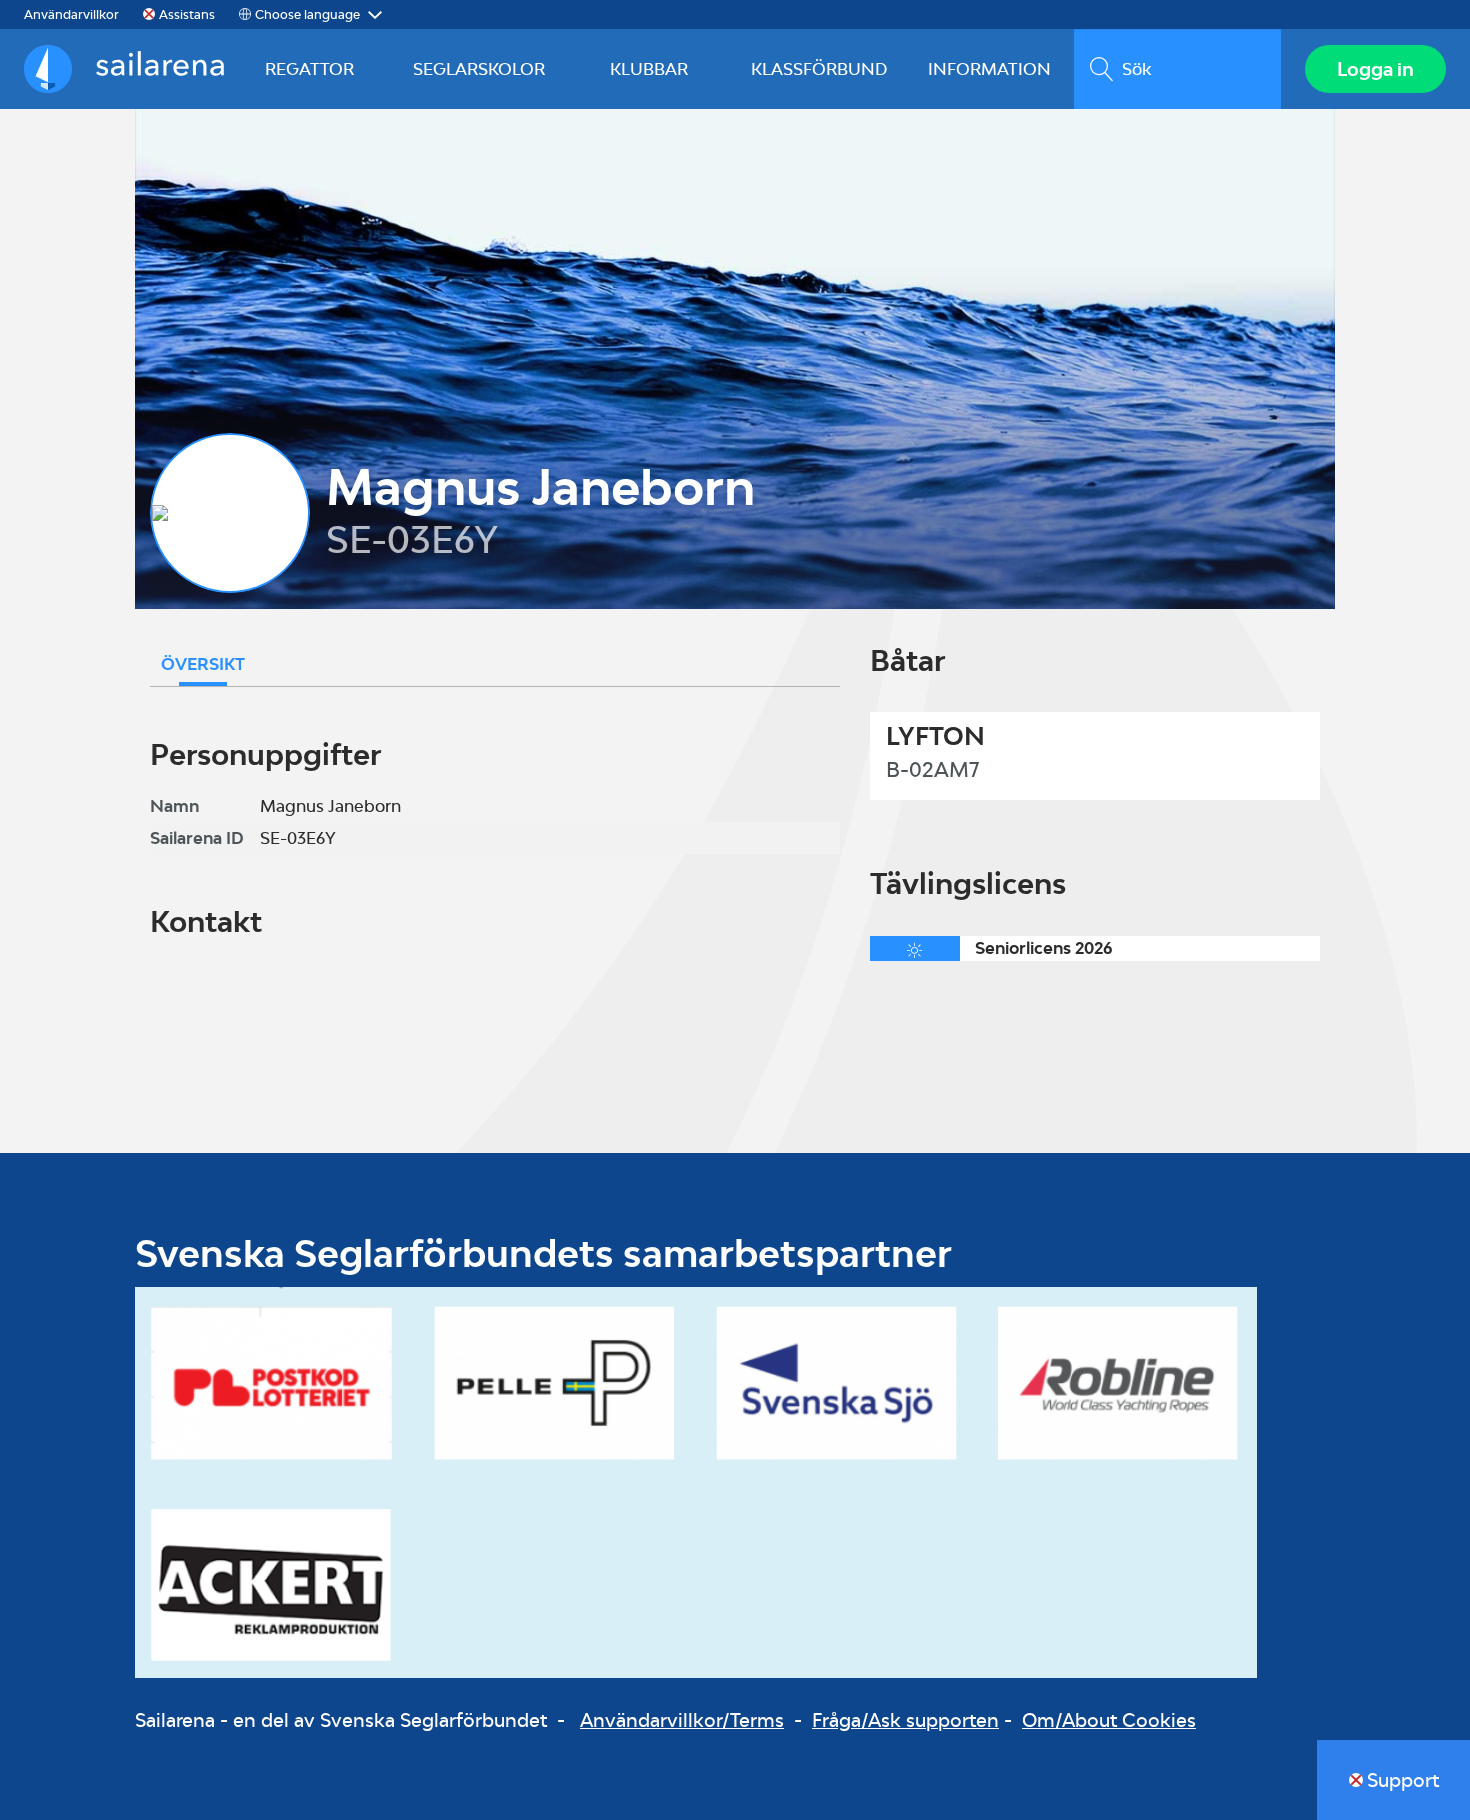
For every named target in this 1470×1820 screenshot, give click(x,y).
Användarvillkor (71, 14)
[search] (1177, 69)
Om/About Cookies (1109, 1720)
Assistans (187, 14)
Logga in (1375, 69)
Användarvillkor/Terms (682, 1720)
